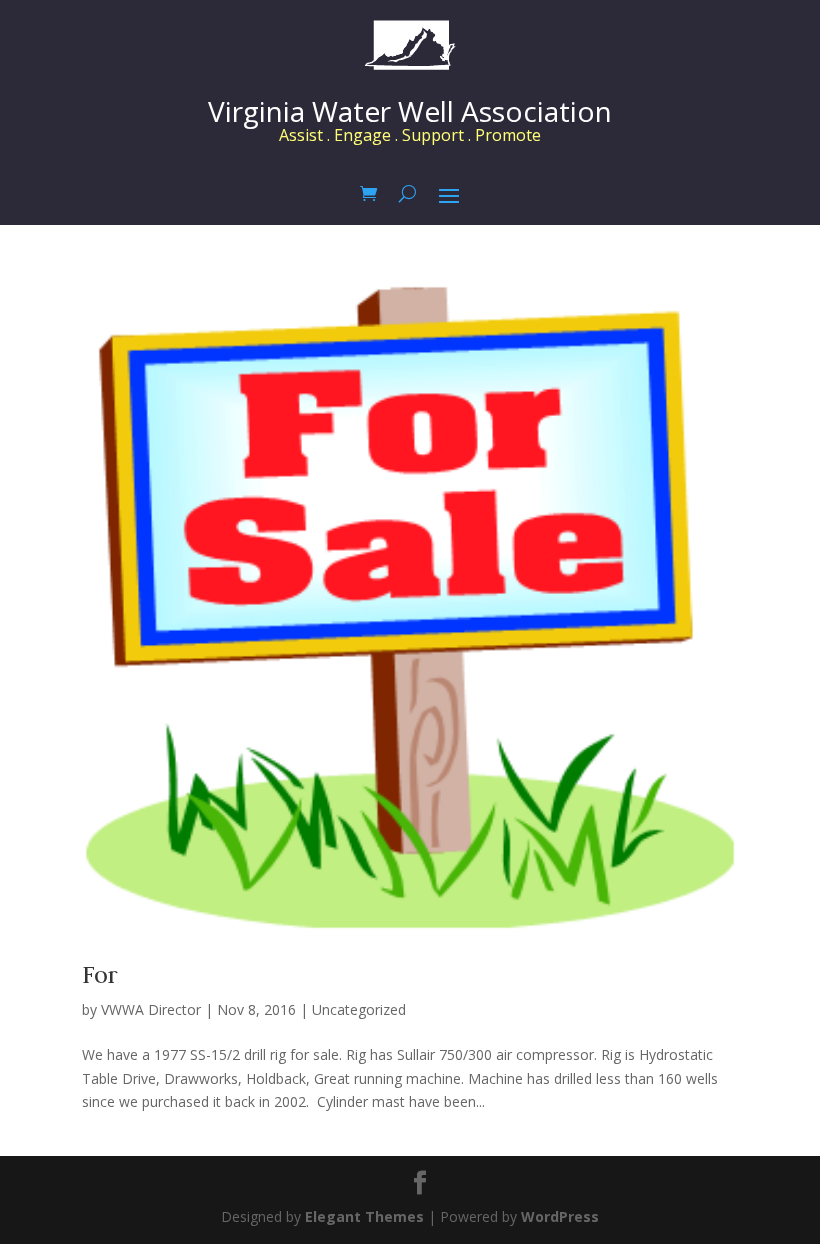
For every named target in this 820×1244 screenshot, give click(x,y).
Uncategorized (359, 1009)
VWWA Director (151, 1009)
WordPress (560, 1216)
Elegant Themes (364, 1216)
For (100, 974)
